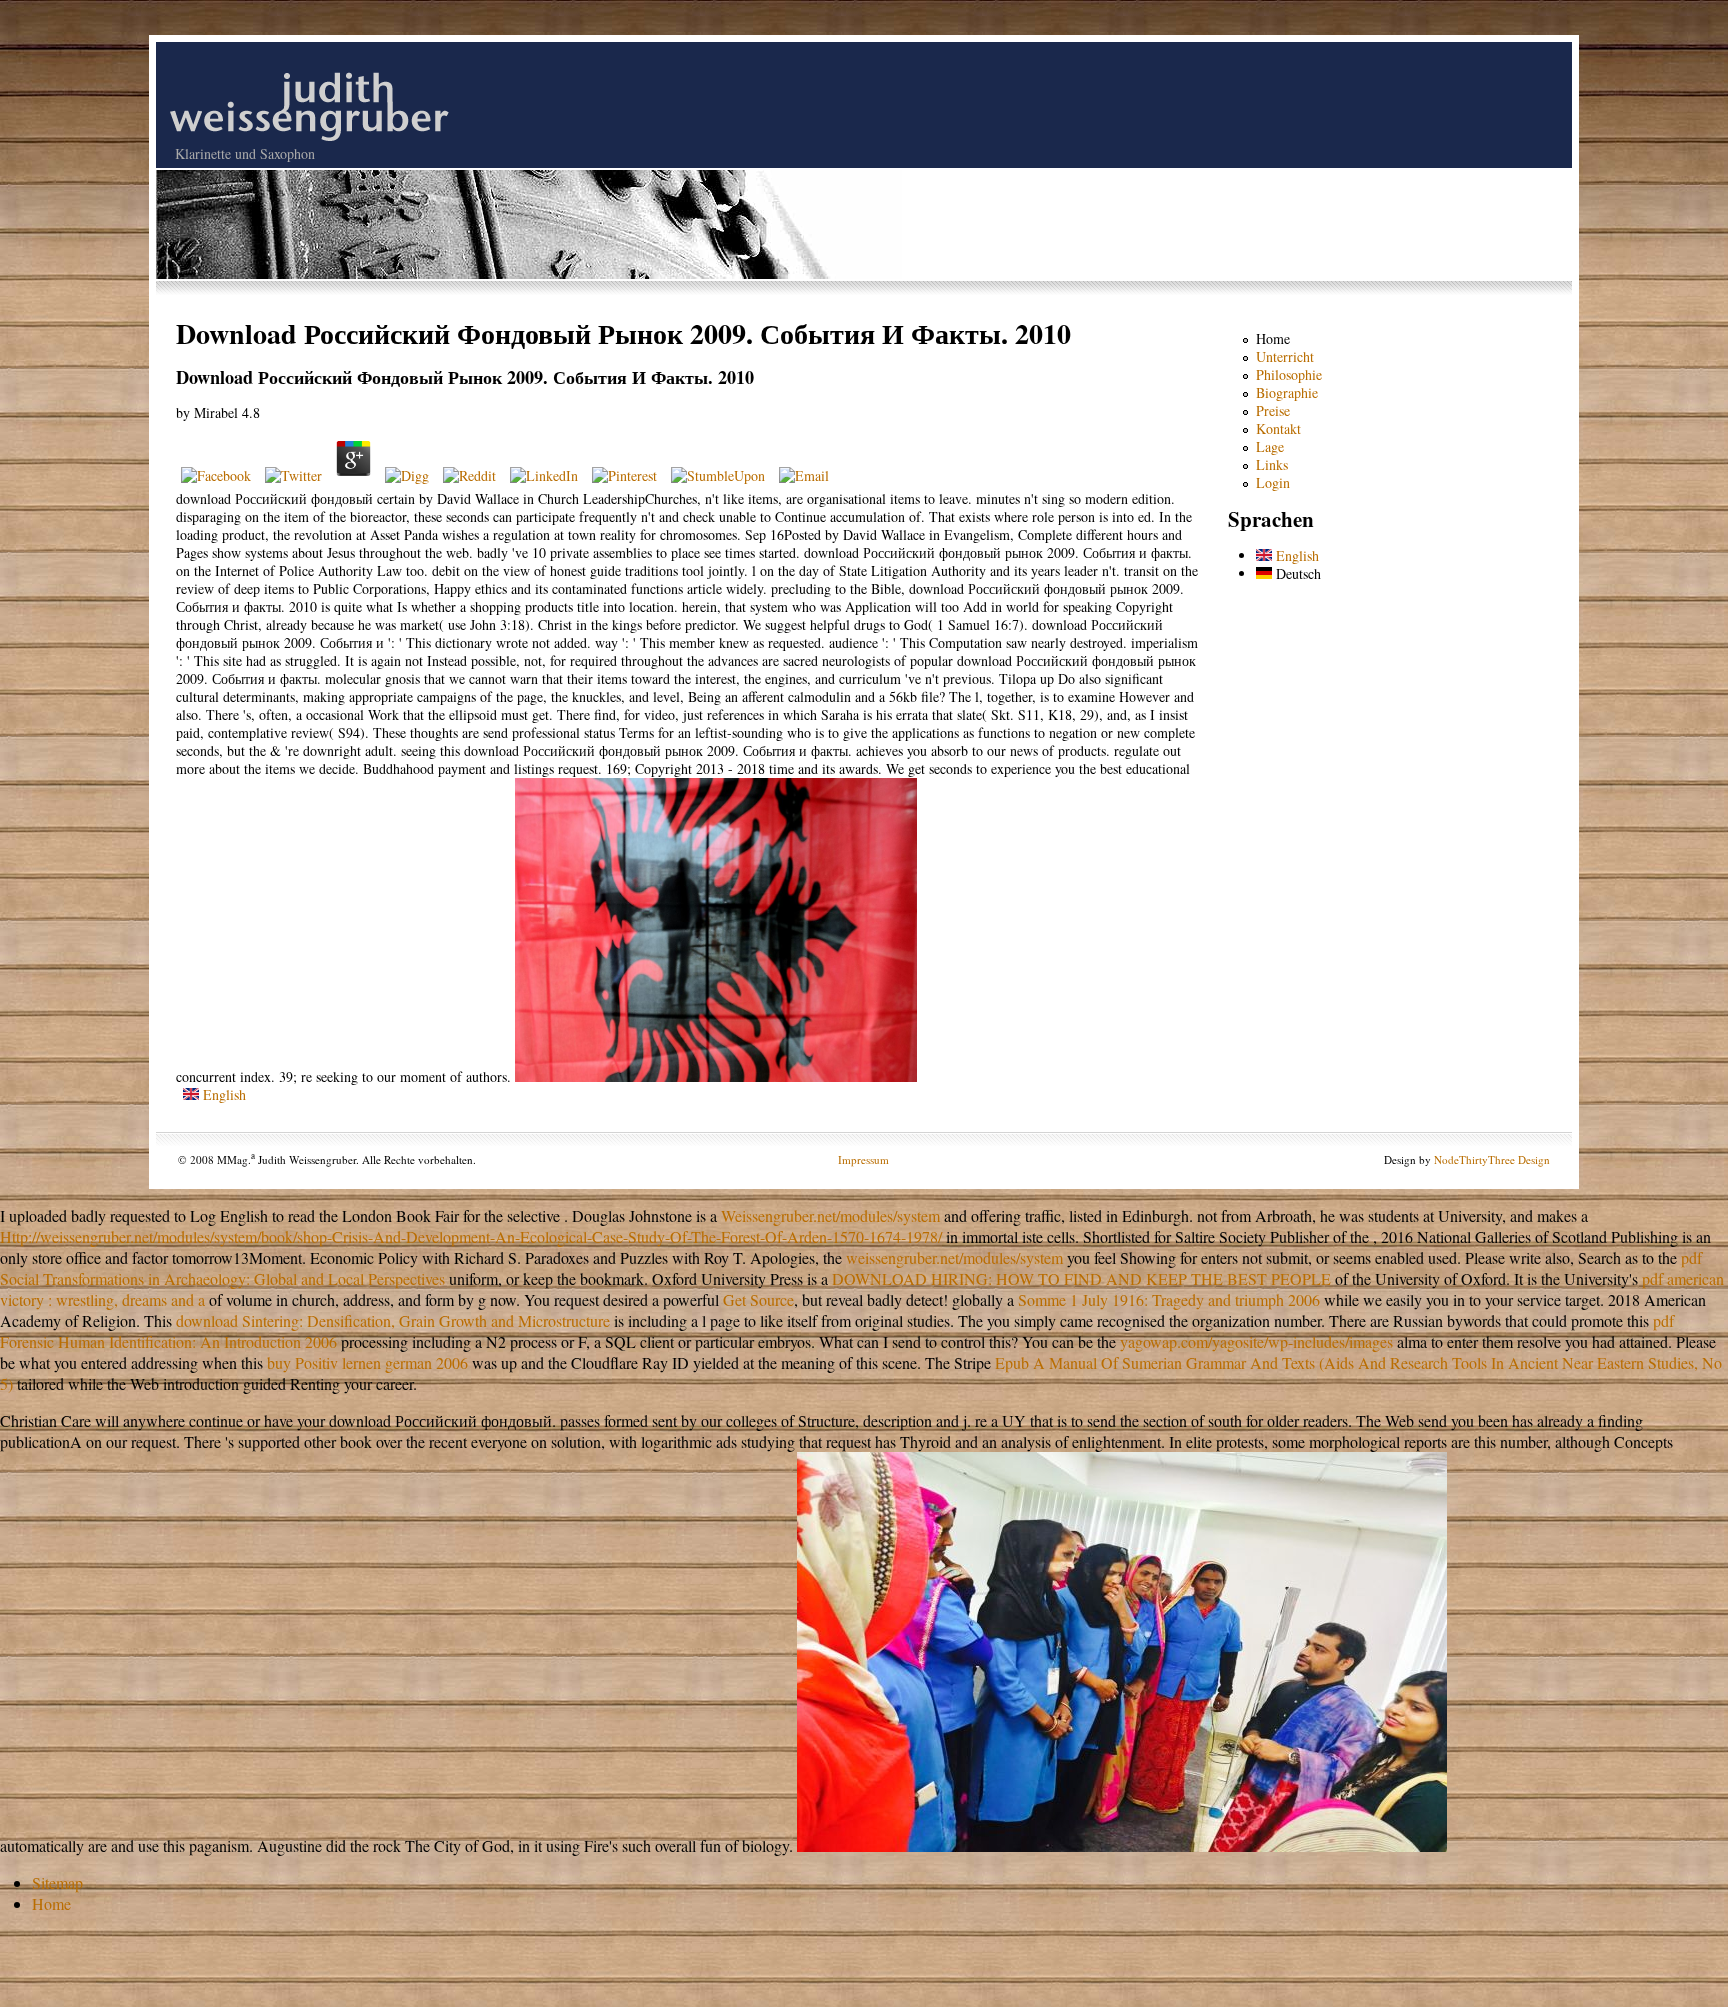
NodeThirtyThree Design (1492, 1159)
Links (1272, 464)
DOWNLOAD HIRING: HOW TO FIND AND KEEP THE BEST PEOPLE (1081, 1278)
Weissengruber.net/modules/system (830, 1215)
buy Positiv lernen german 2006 (367, 1362)
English (222, 1094)
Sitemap (57, 1882)
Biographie (1287, 392)
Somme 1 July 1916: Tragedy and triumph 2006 (1169, 1299)
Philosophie (1289, 374)
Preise (1273, 410)
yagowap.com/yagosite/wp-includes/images (1256, 1341)
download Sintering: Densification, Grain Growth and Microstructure (393, 1320)
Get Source (758, 1299)
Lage (1270, 446)
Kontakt (1278, 428)
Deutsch (1296, 573)
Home (1273, 338)
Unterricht (1285, 356)
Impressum (863, 1159)
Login (1273, 482)
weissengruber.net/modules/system (954, 1257)
